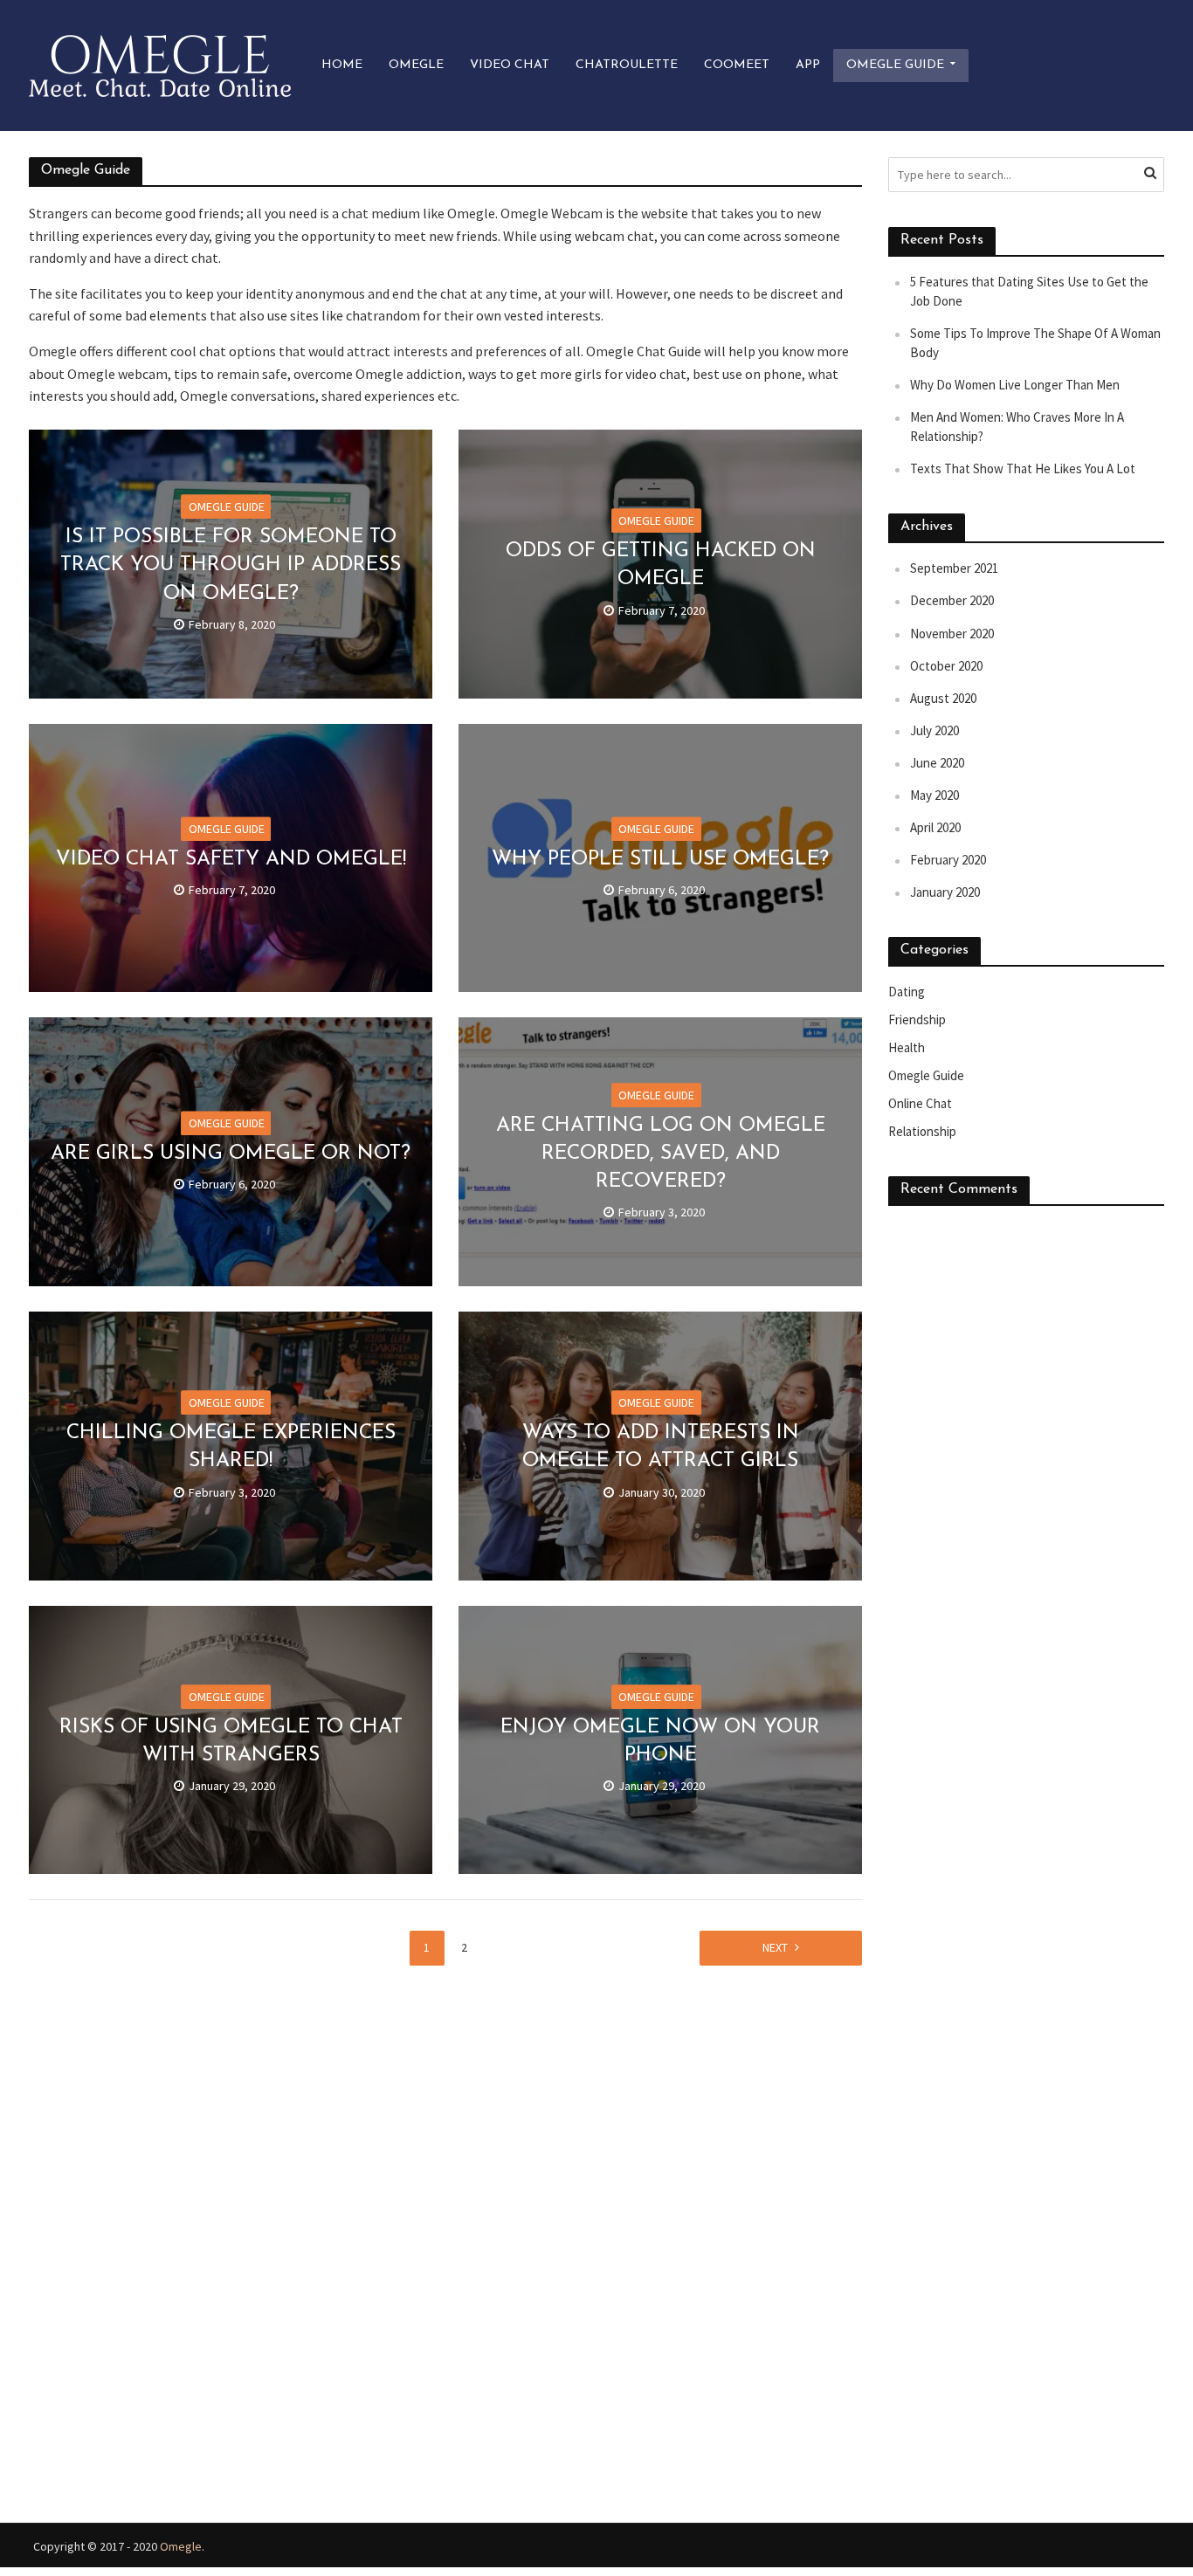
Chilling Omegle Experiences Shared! (231, 1448)
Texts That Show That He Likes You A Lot (1023, 468)
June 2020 (937, 763)
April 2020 (935, 827)
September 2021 (954, 568)
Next (775, 1947)
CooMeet (737, 65)
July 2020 (934, 730)
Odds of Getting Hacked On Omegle (661, 565)
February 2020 (948, 860)
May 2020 (934, 795)
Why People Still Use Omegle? (660, 860)
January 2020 (945, 892)
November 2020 (952, 634)
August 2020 (943, 698)
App (808, 65)
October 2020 (946, 666)
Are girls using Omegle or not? (231, 1154)
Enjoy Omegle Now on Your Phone (660, 1742)
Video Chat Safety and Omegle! (231, 860)
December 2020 (952, 600)
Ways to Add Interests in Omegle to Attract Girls (661, 1448)
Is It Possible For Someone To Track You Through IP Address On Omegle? (231, 565)
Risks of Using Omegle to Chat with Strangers (231, 1742)
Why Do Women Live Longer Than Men (1015, 385)
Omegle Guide (895, 65)
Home (342, 65)
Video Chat (510, 65)
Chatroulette (627, 65)
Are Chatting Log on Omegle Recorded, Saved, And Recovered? (661, 1154)
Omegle (416, 65)
